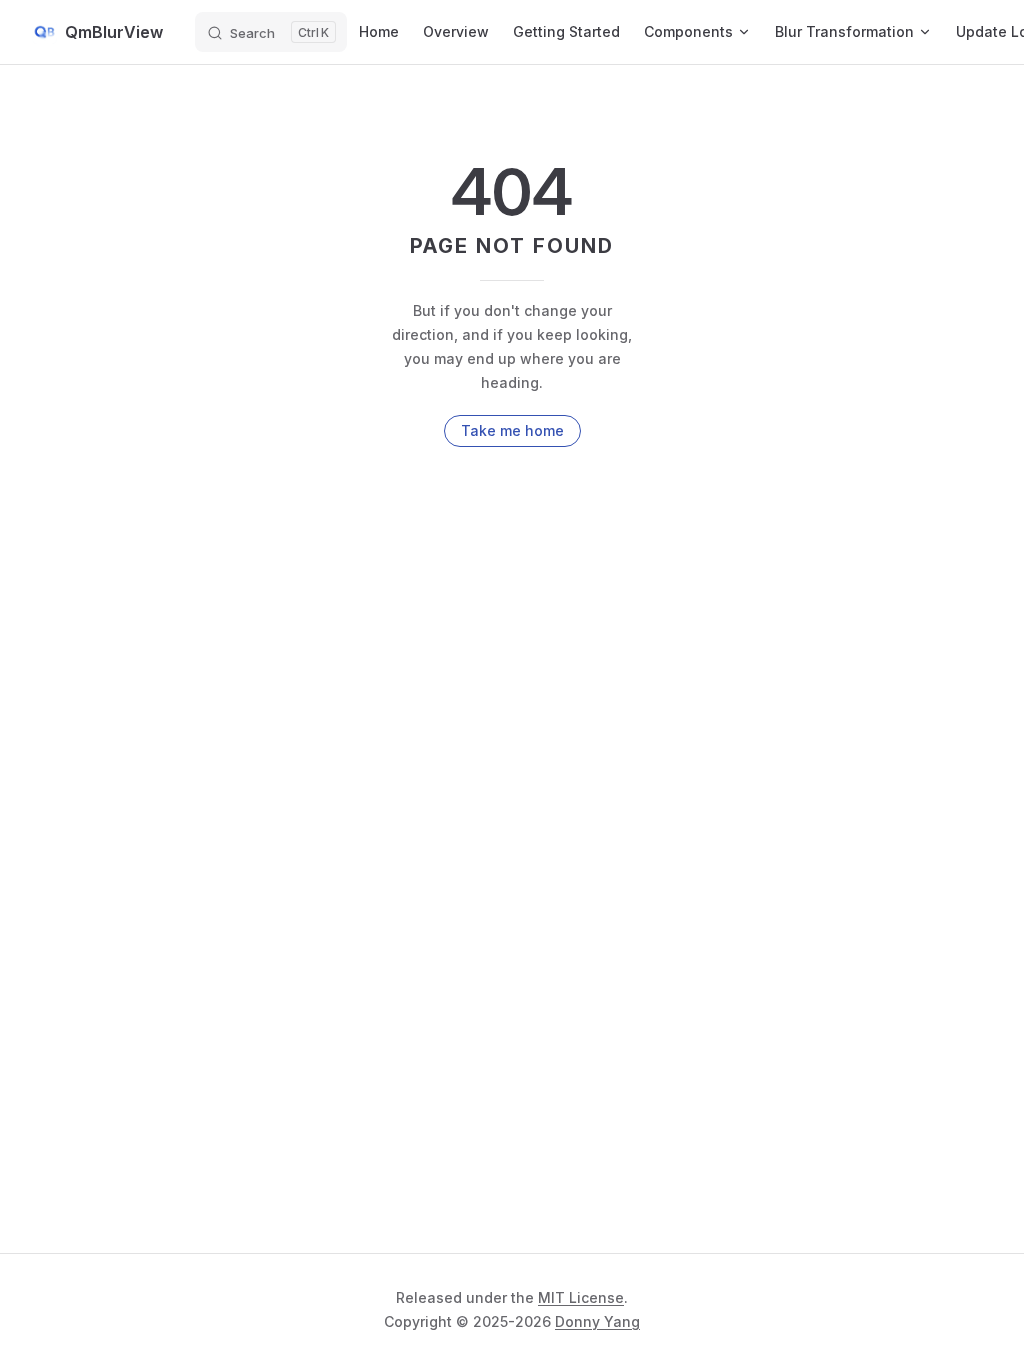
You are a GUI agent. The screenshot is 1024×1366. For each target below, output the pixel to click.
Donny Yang (597, 1321)
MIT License (581, 1297)
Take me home (512, 430)
